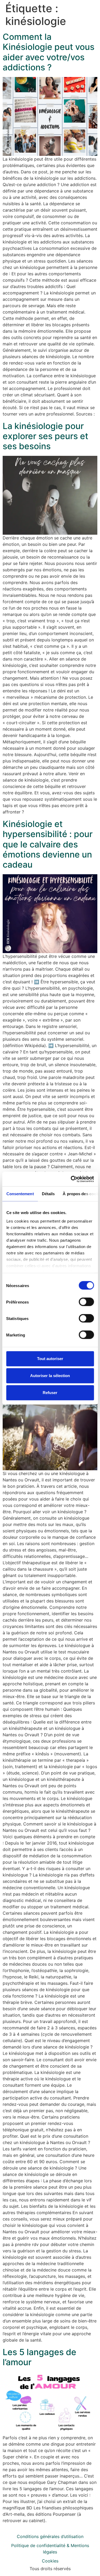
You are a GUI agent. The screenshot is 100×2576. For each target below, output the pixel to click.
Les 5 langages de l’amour (39, 2357)
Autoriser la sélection (50, 1376)
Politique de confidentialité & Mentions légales (50, 2549)
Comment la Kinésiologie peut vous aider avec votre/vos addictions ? (49, 52)
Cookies (50, 2561)
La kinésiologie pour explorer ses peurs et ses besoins (45, 436)
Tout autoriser (50, 1359)
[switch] (86, 1302)
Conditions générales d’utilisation (50, 2536)
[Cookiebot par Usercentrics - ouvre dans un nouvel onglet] (71, 1179)
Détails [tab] (48, 1194)
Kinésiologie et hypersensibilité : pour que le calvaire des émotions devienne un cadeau (48, 844)
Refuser (50, 1393)
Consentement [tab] (20, 1194)
